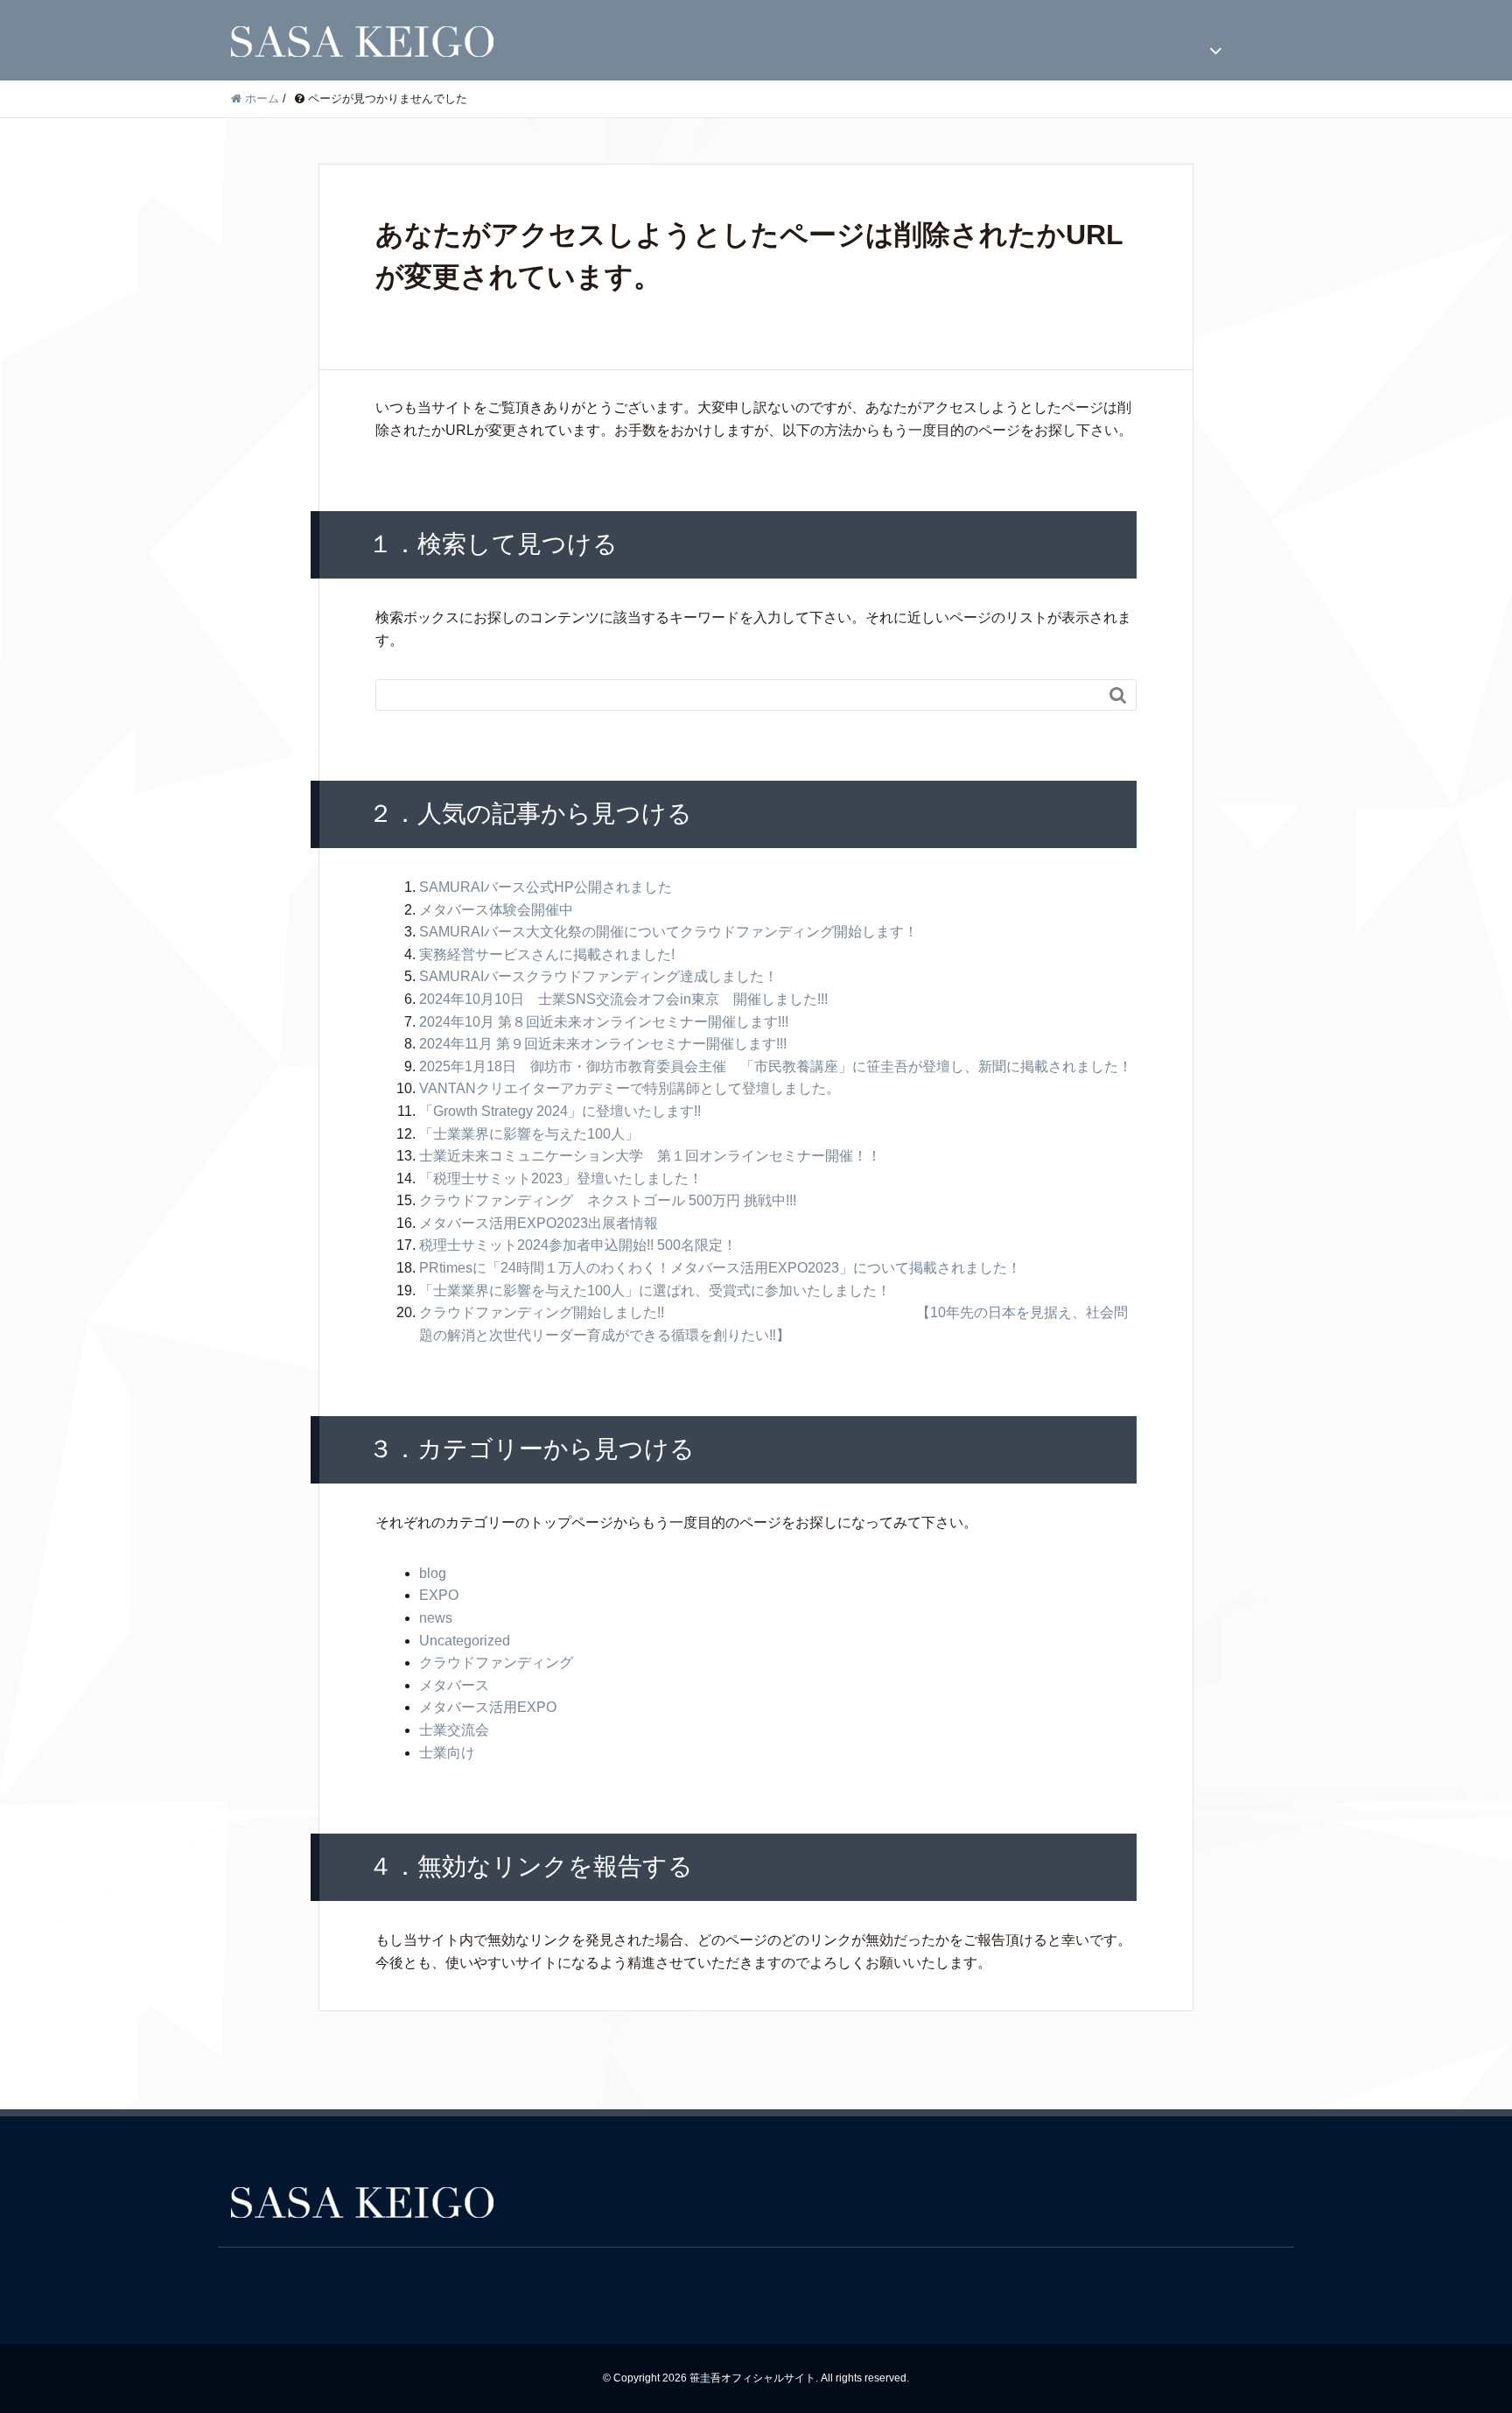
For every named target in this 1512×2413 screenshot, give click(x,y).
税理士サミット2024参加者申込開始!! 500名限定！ (578, 1245)
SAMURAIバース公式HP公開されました (546, 887)
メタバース (454, 1685)
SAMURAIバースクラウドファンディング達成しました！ (598, 976)
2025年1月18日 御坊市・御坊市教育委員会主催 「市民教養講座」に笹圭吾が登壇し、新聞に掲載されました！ (776, 1066)
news (436, 1618)
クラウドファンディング (496, 1662)
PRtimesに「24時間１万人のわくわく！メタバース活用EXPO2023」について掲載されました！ (720, 1268)
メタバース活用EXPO (488, 1707)
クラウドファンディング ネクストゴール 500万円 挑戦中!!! (608, 1200)
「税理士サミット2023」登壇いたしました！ (561, 1178)
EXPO (439, 1595)
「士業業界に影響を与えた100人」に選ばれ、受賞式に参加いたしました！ (655, 1291)
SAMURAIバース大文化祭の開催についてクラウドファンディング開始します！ (668, 932)
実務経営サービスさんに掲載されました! (547, 954)
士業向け (447, 1753)
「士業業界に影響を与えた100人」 (529, 1134)
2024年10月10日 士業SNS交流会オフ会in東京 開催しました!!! (623, 999)
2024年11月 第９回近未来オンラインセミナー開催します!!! (603, 1044)
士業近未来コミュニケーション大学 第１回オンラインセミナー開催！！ (650, 1156)
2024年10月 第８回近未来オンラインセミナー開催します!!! (604, 1022)
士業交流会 (454, 1730)
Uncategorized (465, 1641)
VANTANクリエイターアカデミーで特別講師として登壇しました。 (630, 1088)
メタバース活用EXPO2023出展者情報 (539, 1223)
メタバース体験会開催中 (496, 910)
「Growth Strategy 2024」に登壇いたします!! (560, 1111)
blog (433, 1573)
